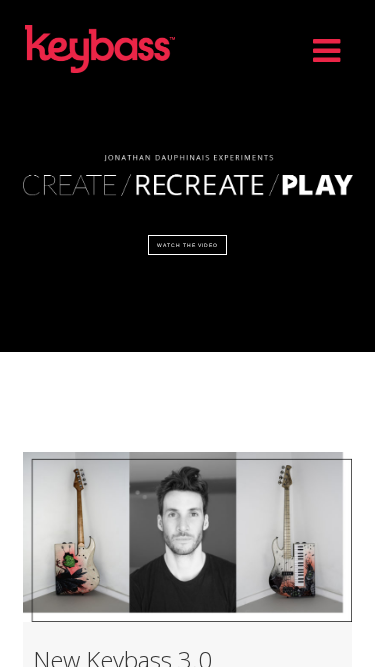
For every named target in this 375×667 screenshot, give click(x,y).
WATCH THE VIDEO (187, 245)
